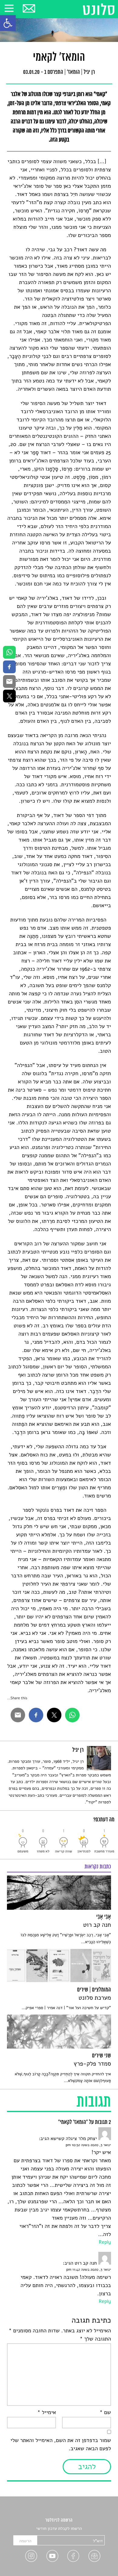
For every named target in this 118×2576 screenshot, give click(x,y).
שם (105, 2413)
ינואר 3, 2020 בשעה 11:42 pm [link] (89, 2270)
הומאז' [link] (73, 73)
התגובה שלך (95, 2339)
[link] (8, 23)
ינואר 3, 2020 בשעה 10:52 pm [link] (88, 2145)
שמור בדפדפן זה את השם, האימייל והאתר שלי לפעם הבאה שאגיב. (61, 2445)
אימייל (47, 2413)
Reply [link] (105, 2242)
